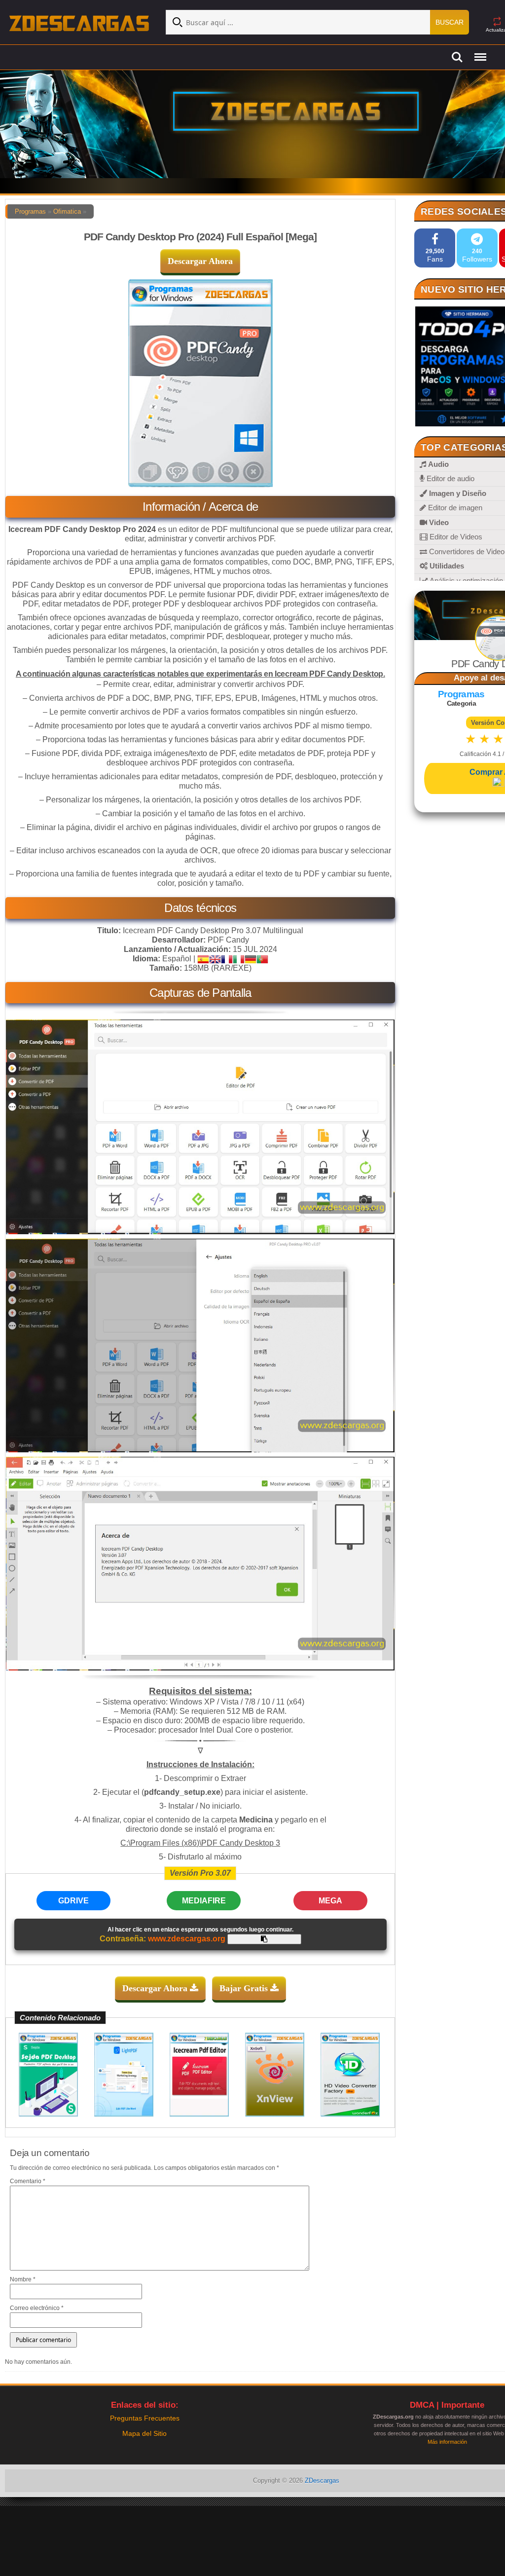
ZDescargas (322, 2481)
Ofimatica (67, 211)
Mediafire (204, 1901)
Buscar (450, 22)
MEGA (330, 1901)
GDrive (73, 1901)
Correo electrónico (37, 2308)
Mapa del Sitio (144, 2433)
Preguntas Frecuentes (145, 2418)
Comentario (28, 2181)
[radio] (471, 739)
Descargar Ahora (200, 261)
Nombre (23, 2279)
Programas (30, 211)
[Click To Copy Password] (264, 1939)
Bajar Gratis (245, 1988)
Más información (447, 2442)
